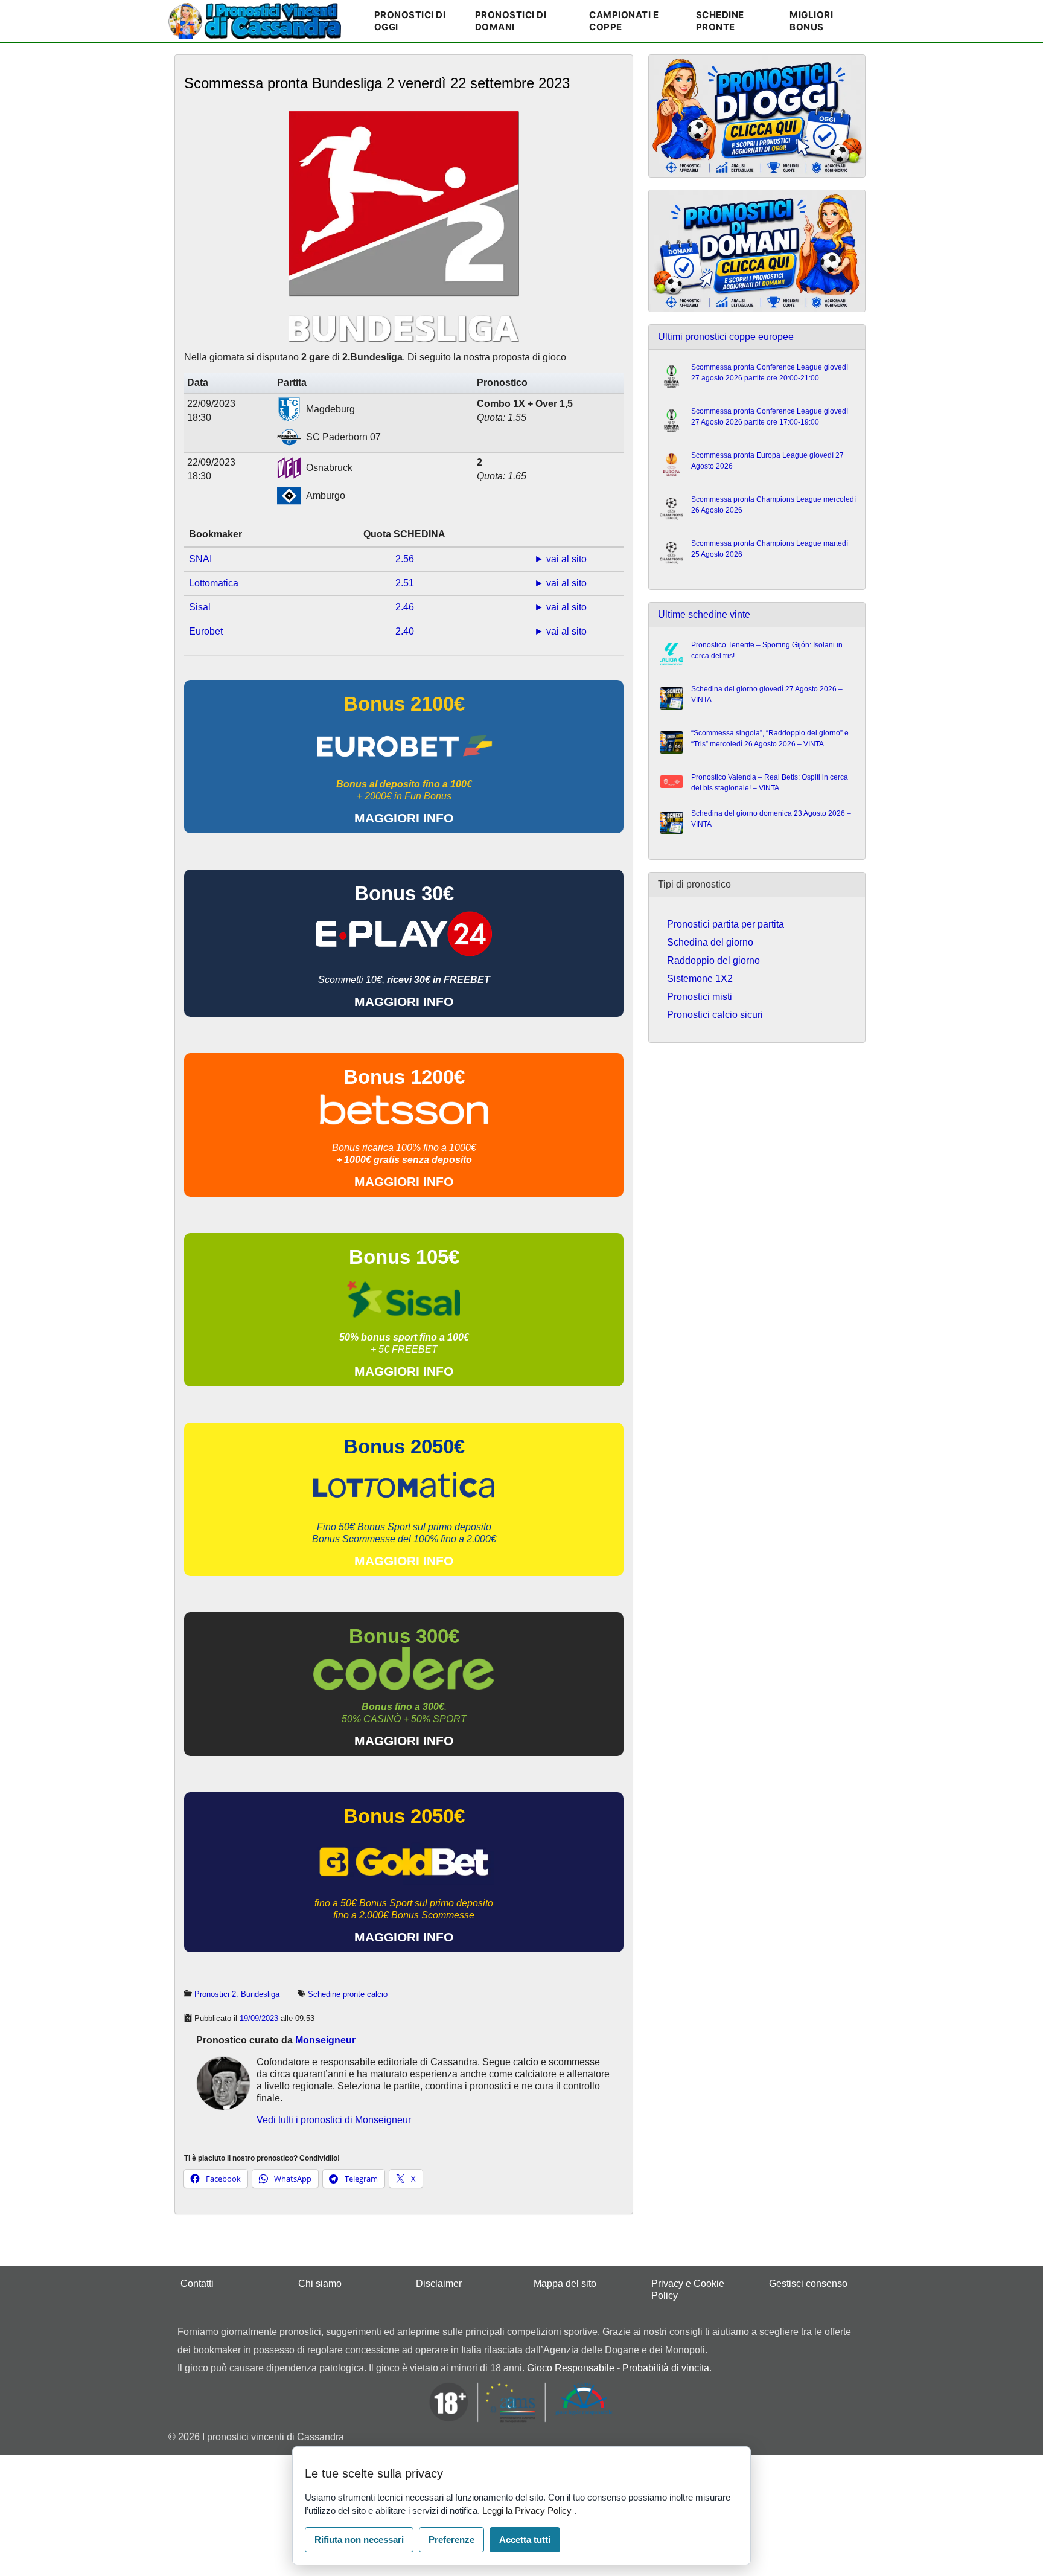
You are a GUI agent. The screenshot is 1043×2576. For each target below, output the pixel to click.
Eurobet (206, 631)
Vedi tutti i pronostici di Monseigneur (334, 2120)
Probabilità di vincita (666, 2368)
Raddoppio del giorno (713, 960)
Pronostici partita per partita (726, 924)
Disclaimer (439, 2283)
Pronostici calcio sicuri (715, 1015)
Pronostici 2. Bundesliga (237, 1994)
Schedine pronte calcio (348, 1994)
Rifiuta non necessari (359, 2539)
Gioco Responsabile (571, 2368)
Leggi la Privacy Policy (528, 2510)
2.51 (405, 583)
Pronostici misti (700, 997)
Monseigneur (325, 2040)
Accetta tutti (525, 2539)
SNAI (200, 559)
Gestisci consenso (808, 2283)
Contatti (197, 2283)
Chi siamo (320, 2283)
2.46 (405, 607)
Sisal (200, 607)
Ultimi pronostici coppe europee (726, 337)
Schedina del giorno (710, 942)
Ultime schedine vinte (704, 614)
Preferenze (451, 2539)
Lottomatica (214, 583)
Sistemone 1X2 (700, 979)
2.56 (405, 559)
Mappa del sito (565, 2283)
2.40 (405, 631)
